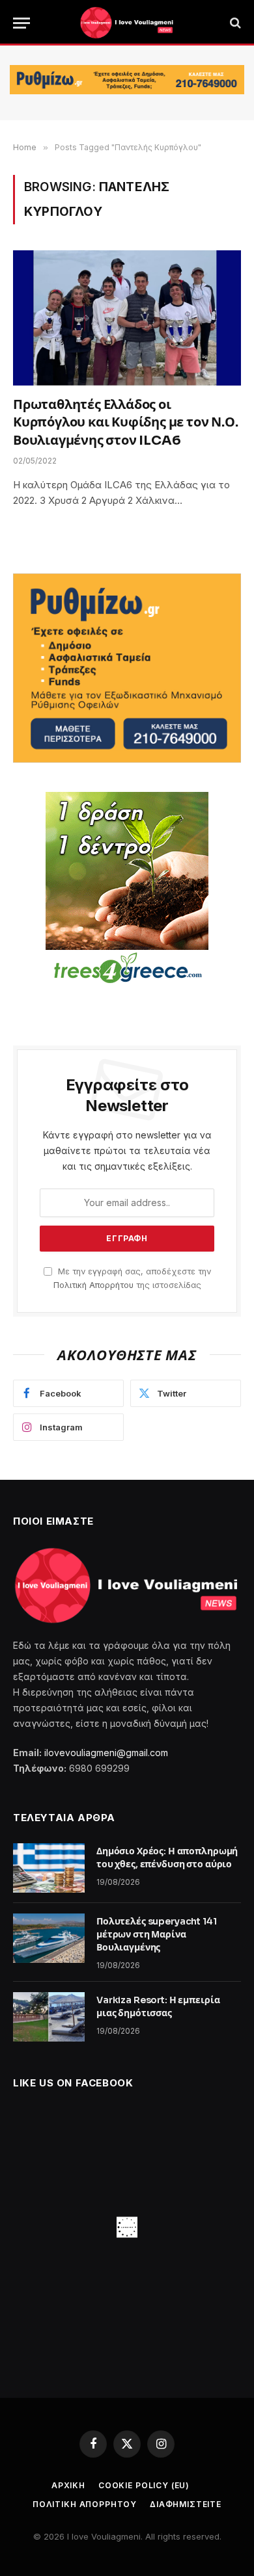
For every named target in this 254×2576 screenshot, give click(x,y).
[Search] (234, 23)
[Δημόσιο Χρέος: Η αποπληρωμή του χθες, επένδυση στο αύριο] (49, 1868)
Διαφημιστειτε (186, 2504)
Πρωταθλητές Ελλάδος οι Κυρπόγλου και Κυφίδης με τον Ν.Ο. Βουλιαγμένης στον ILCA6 (125, 422)
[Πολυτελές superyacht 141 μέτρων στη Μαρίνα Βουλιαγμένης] (49, 1938)
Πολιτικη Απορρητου (85, 2504)
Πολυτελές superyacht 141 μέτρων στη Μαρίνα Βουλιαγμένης (157, 1934)
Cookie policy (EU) (144, 2485)
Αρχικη (68, 2485)
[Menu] (21, 23)
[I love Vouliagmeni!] (127, 23)
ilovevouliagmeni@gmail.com (106, 1753)
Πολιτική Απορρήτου (93, 1285)
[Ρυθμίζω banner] (127, 80)
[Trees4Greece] (127, 889)
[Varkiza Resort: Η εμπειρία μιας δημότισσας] (49, 2017)
